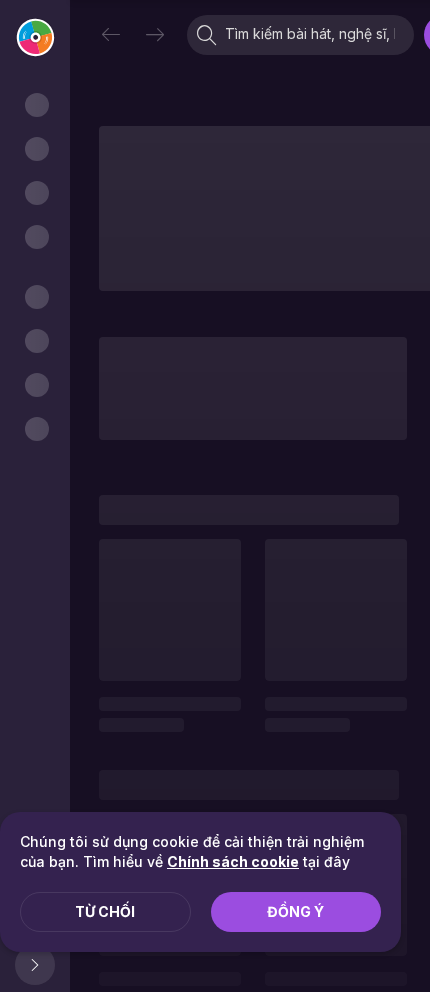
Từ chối (105, 911)
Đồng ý (295, 911)
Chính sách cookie (233, 861)
